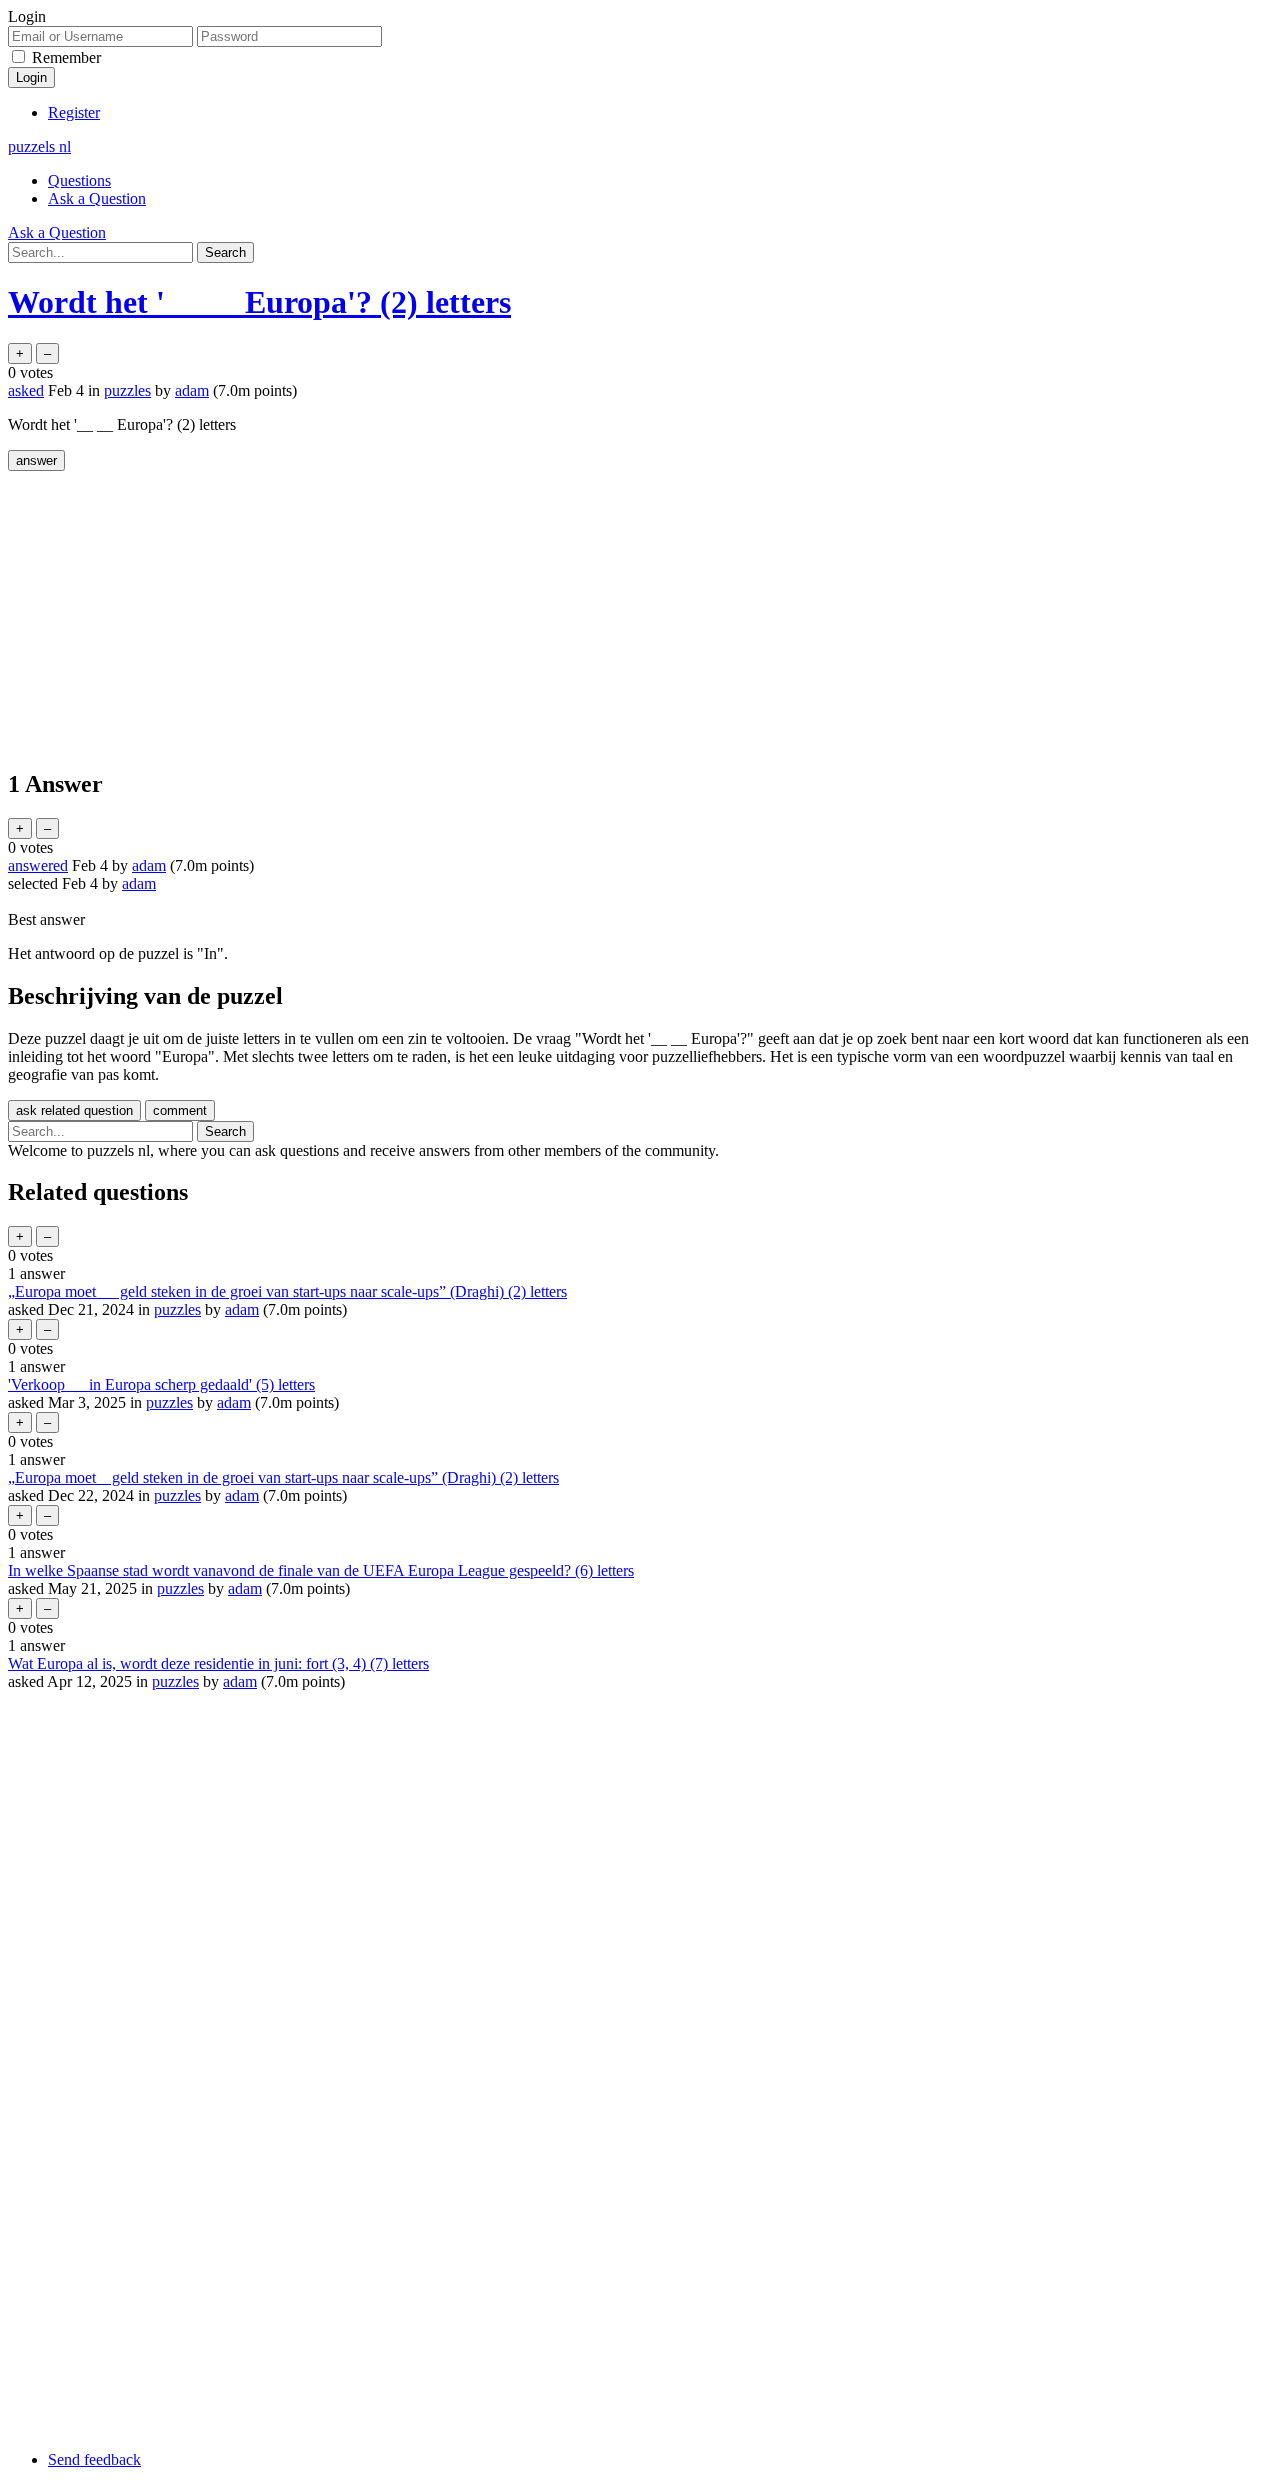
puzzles (127, 390)
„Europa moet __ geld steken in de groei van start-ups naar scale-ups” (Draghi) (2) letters (287, 1291)
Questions (79, 180)
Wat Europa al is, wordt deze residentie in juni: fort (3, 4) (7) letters (218, 1663)
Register (74, 112)
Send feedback (94, 2459)
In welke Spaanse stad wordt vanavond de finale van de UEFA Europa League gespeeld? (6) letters (321, 1570)
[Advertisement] (608, 611)
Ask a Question (97, 198)
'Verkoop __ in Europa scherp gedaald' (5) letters (161, 1384)
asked (26, 390)
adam (242, 1309)
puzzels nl (39, 146)
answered (38, 865)
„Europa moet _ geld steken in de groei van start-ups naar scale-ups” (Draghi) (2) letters (283, 1477)
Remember (66, 57)
